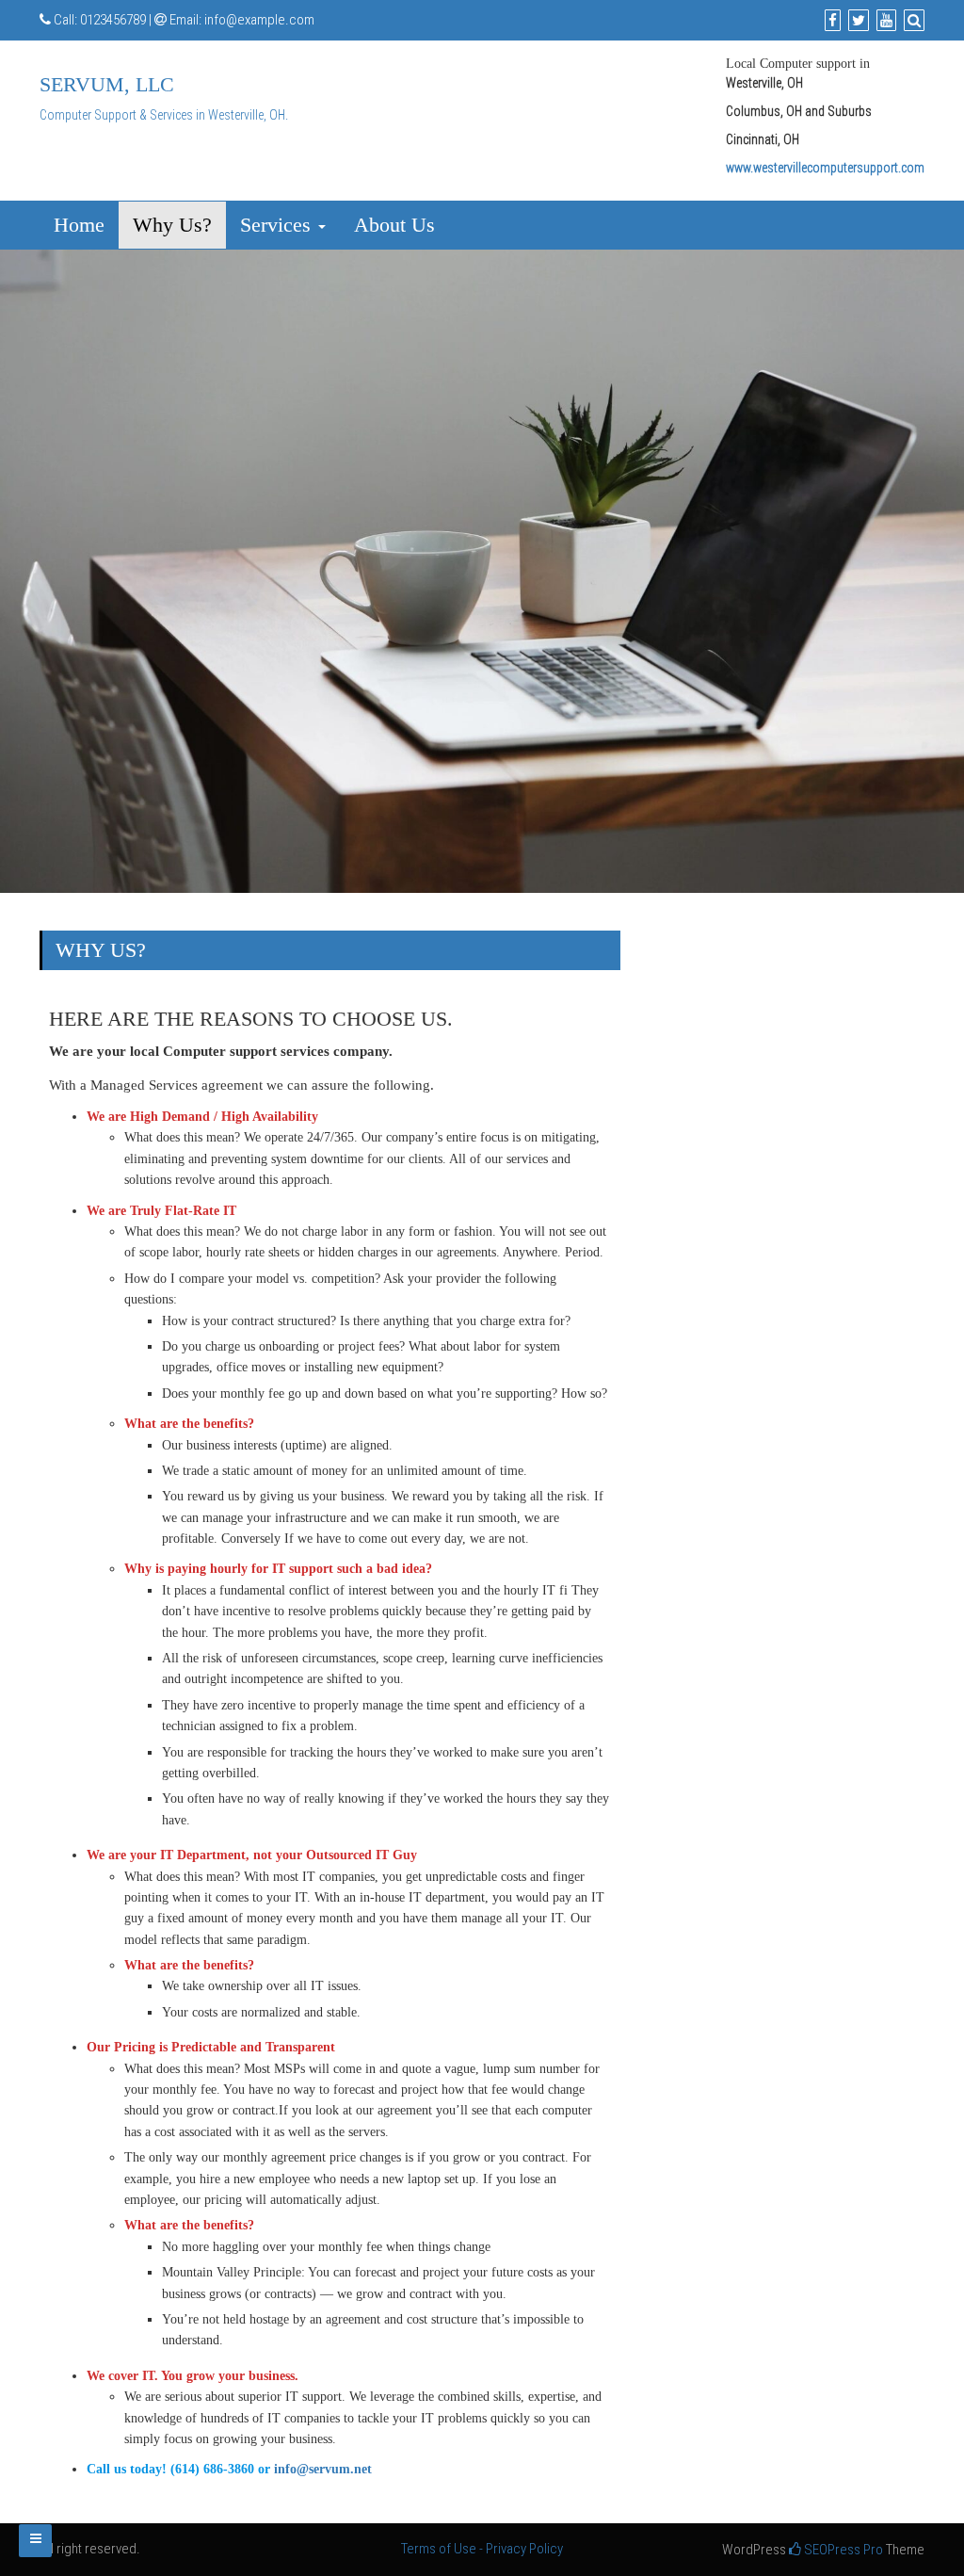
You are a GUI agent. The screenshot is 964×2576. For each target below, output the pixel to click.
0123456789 (113, 20)
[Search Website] (912, 21)
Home (79, 225)
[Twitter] (856, 21)
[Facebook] (830, 21)
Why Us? (172, 225)
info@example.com (259, 20)
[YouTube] (884, 21)
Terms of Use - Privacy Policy (482, 2549)
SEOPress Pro (842, 2550)
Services (278, 225)
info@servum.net (323, 2469)
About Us (394, 225)
